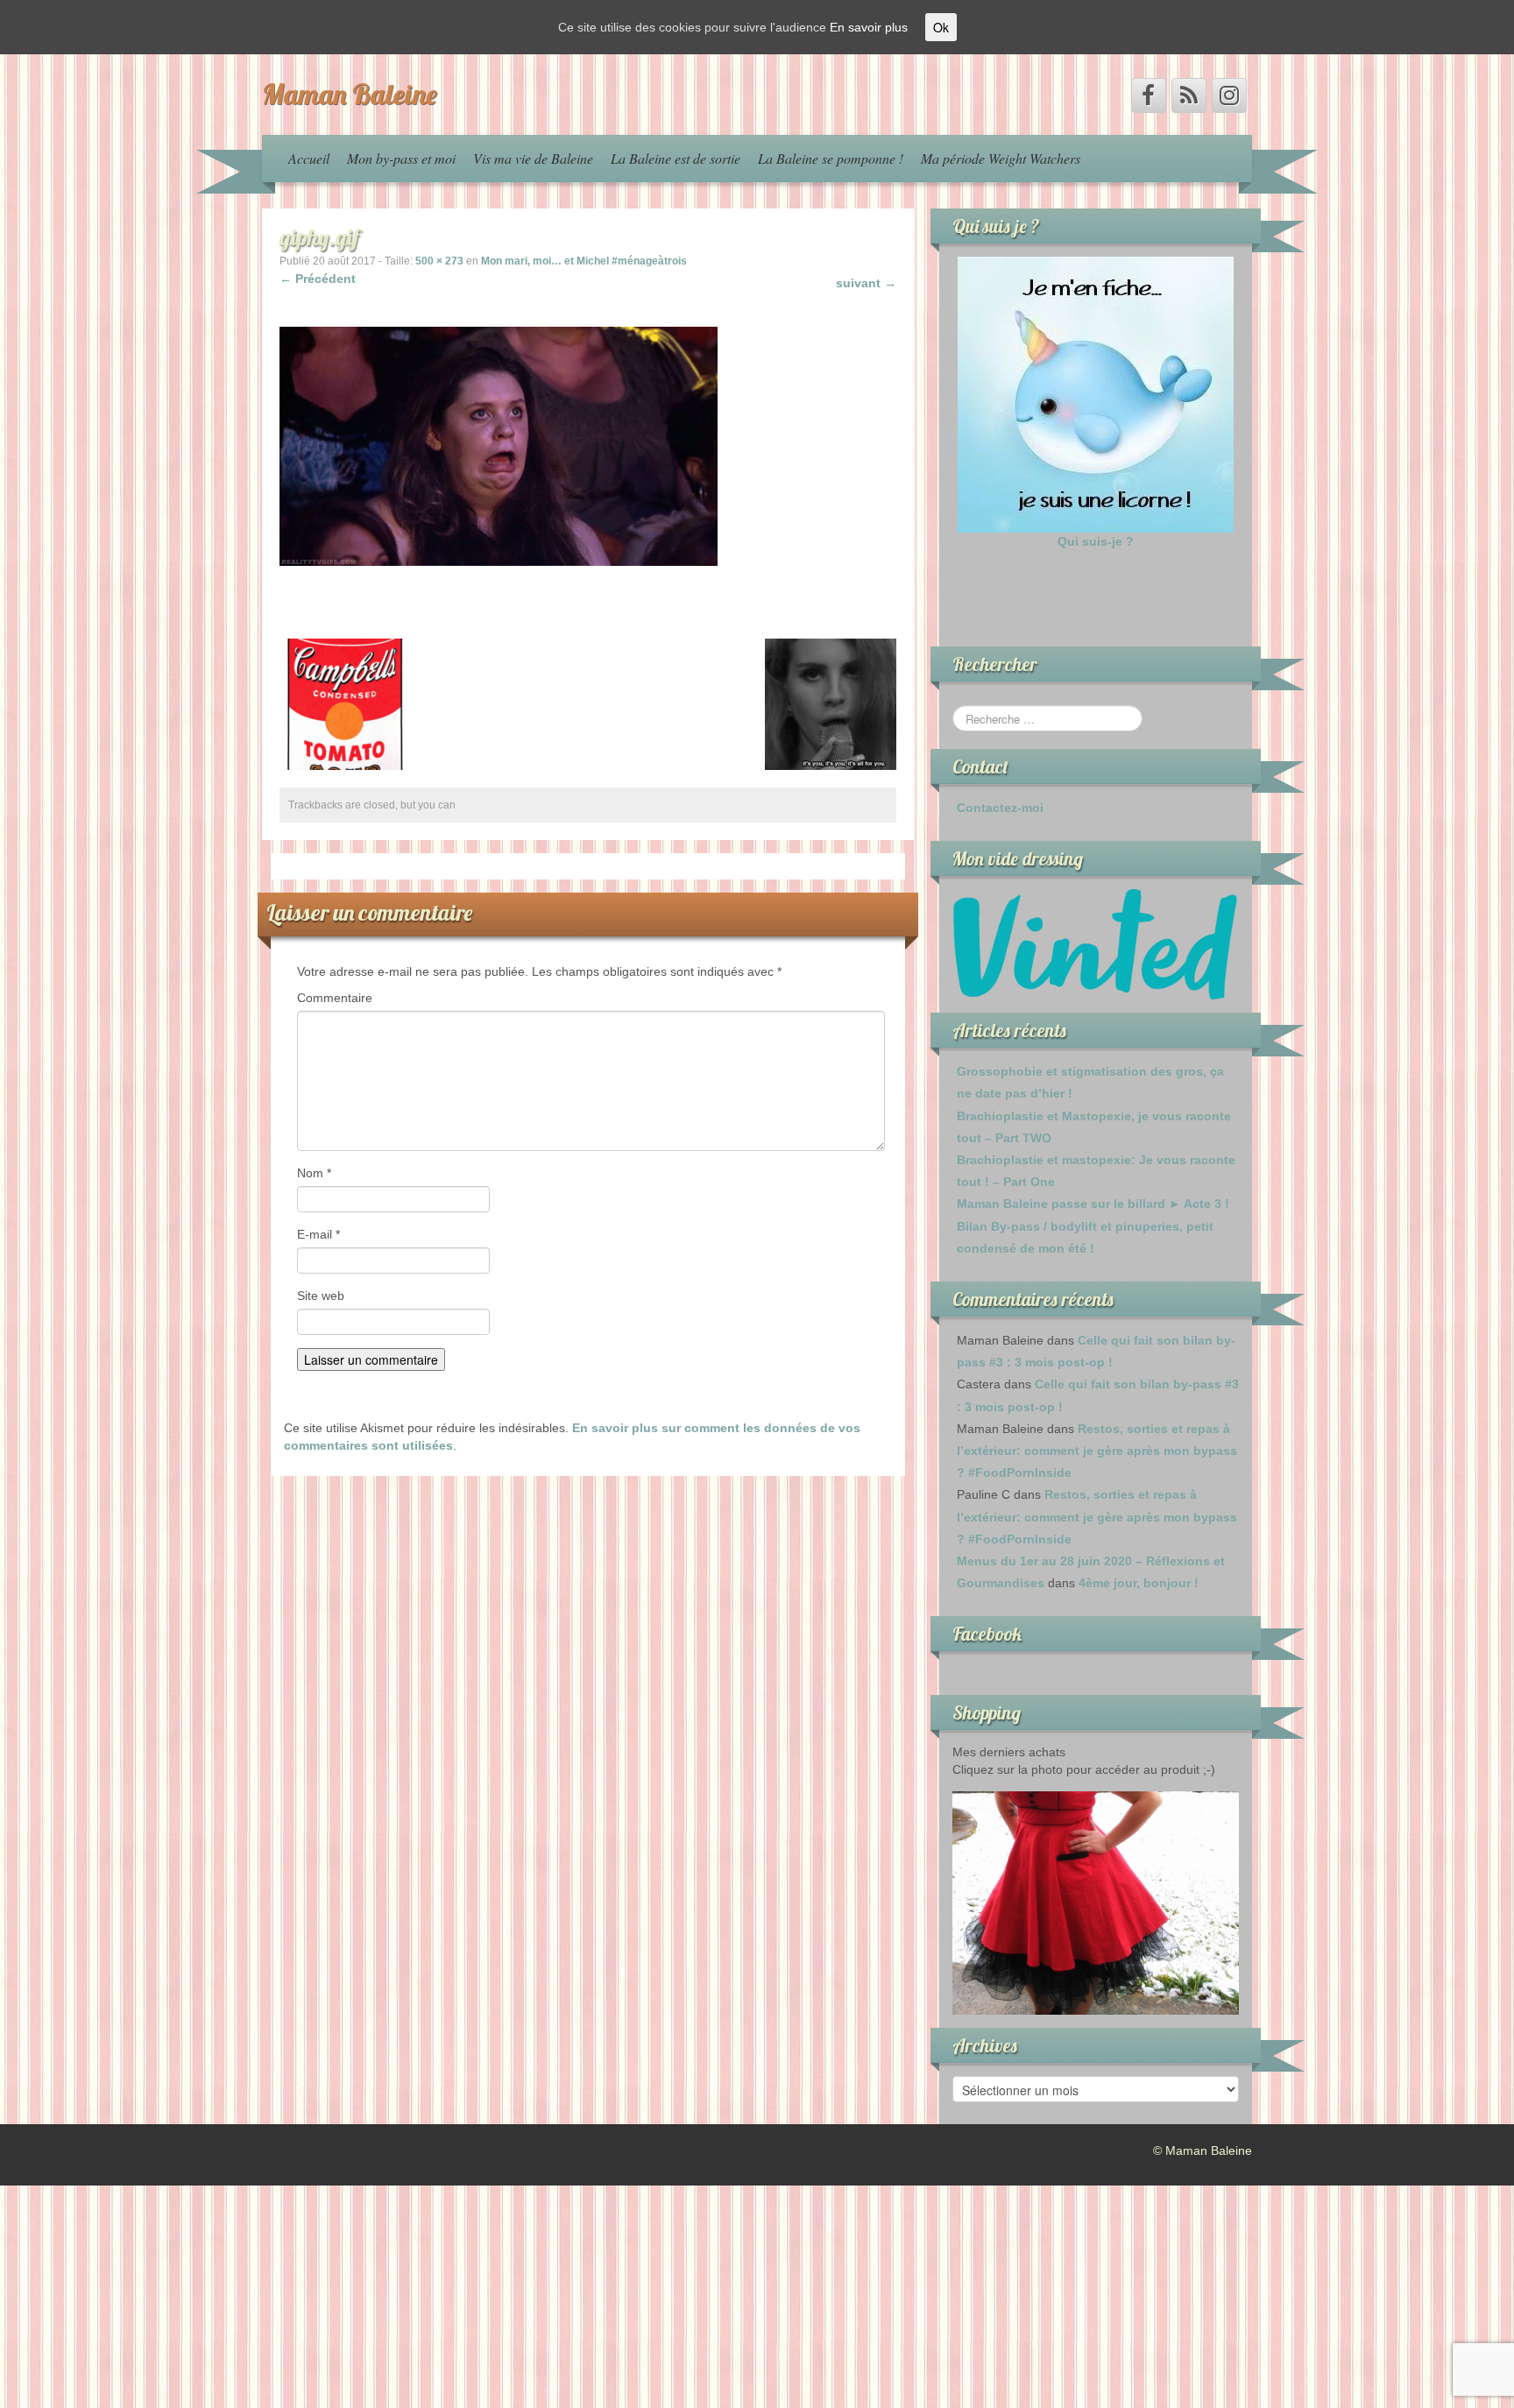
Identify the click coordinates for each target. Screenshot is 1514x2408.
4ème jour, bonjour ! (1139, 1583)
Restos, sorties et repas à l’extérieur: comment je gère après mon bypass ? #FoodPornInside (1097, 1451)
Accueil (309, 158)
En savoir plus (869, 27)
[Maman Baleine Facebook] (1149, 95)
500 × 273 (439, 261)
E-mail (318, 1234)
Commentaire (335, 998)
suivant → (866, 283)
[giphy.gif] (499, 445)
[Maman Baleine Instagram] (1229, 95)
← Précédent (318, 279)
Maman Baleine (350, 94)
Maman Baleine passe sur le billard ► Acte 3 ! (1093, 1204)
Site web (321, 1296)
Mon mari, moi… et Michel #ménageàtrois (584, 261)
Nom (314, 1173)
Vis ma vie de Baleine (533, 158)
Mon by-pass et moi (401, 158)
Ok (941, 27)
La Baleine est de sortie (676, 158)
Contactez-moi (1000, 808)
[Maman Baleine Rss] (1189, 95)
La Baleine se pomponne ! (831, 158)
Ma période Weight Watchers (1001, 158)
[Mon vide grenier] (1096, 943)
